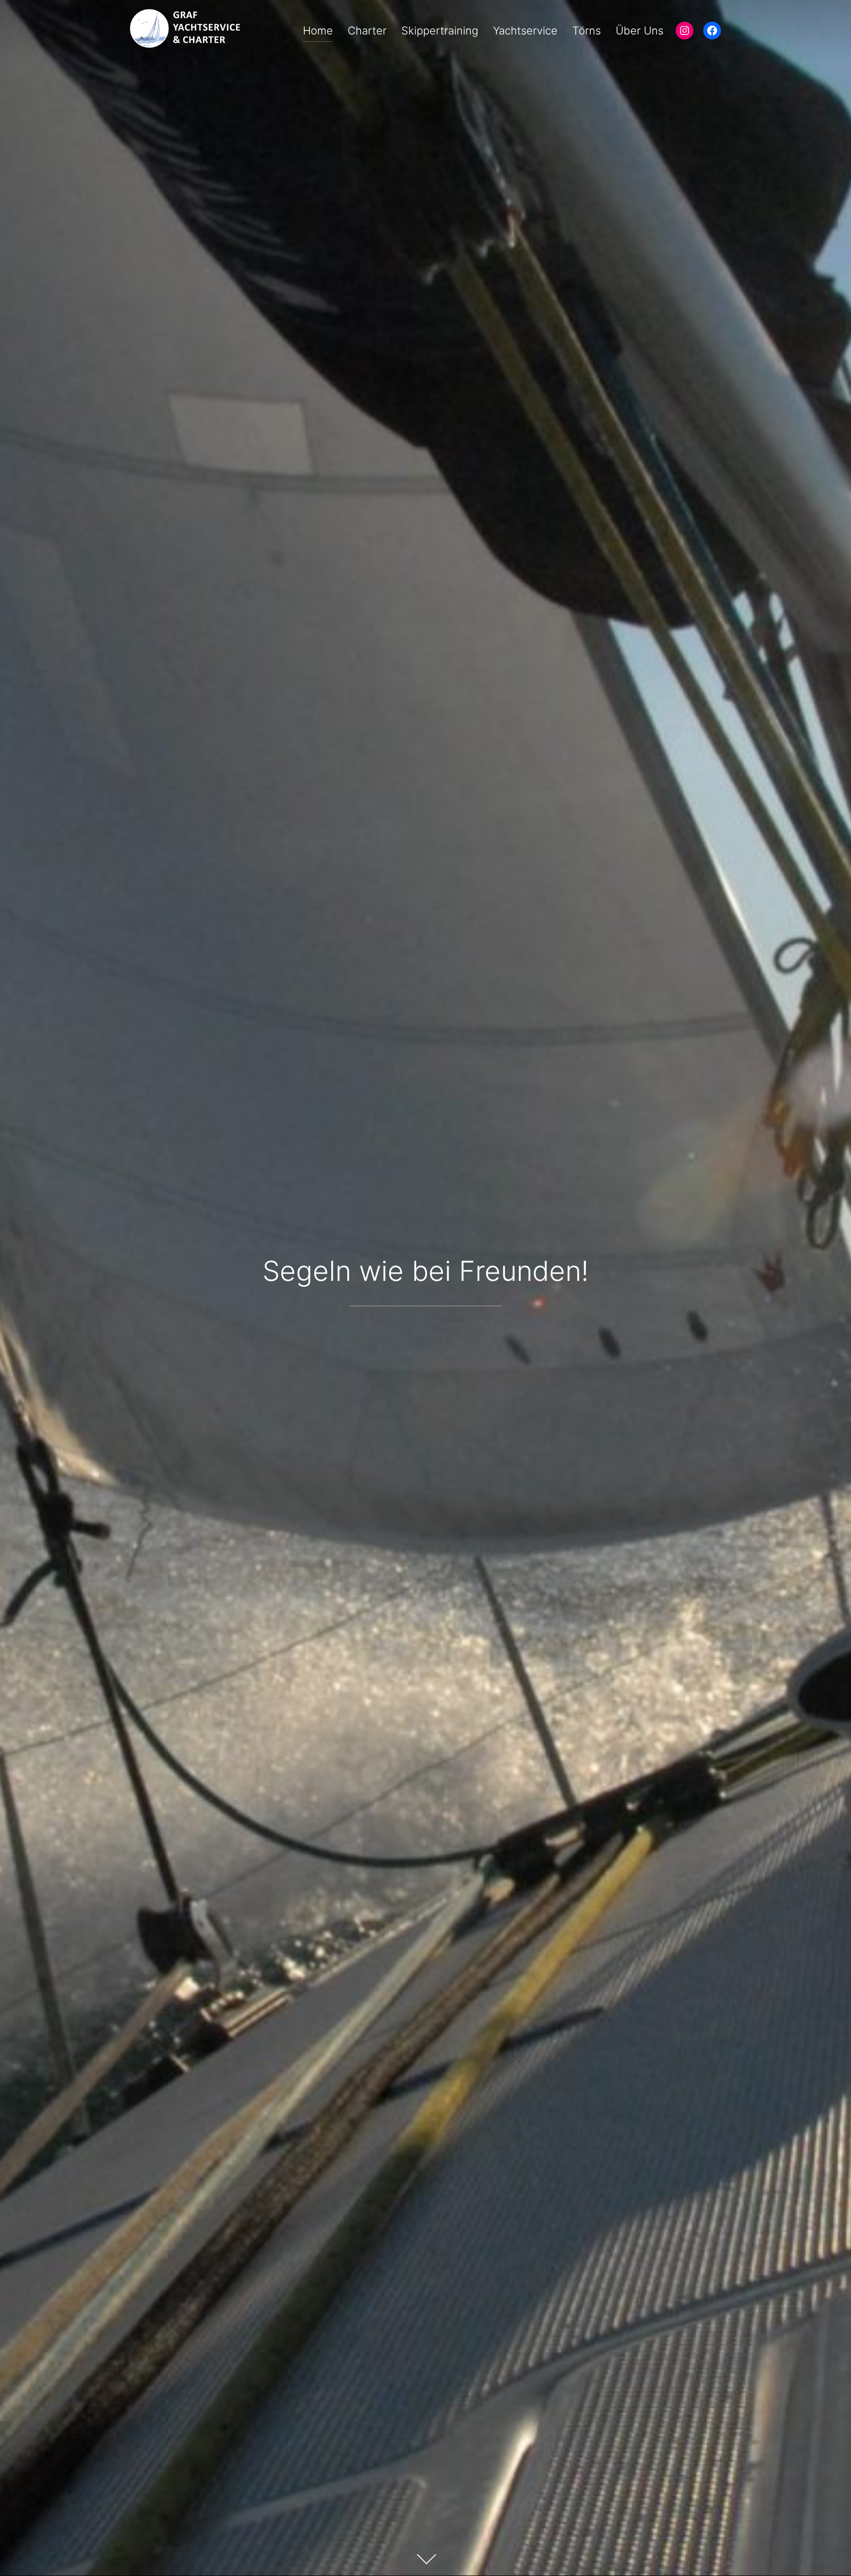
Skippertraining (440, 31)
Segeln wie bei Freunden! (425, 1271)
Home (318, 31)
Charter (367, 31)
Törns (587, 31)
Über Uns (639, 31)
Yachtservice (525, 31)
